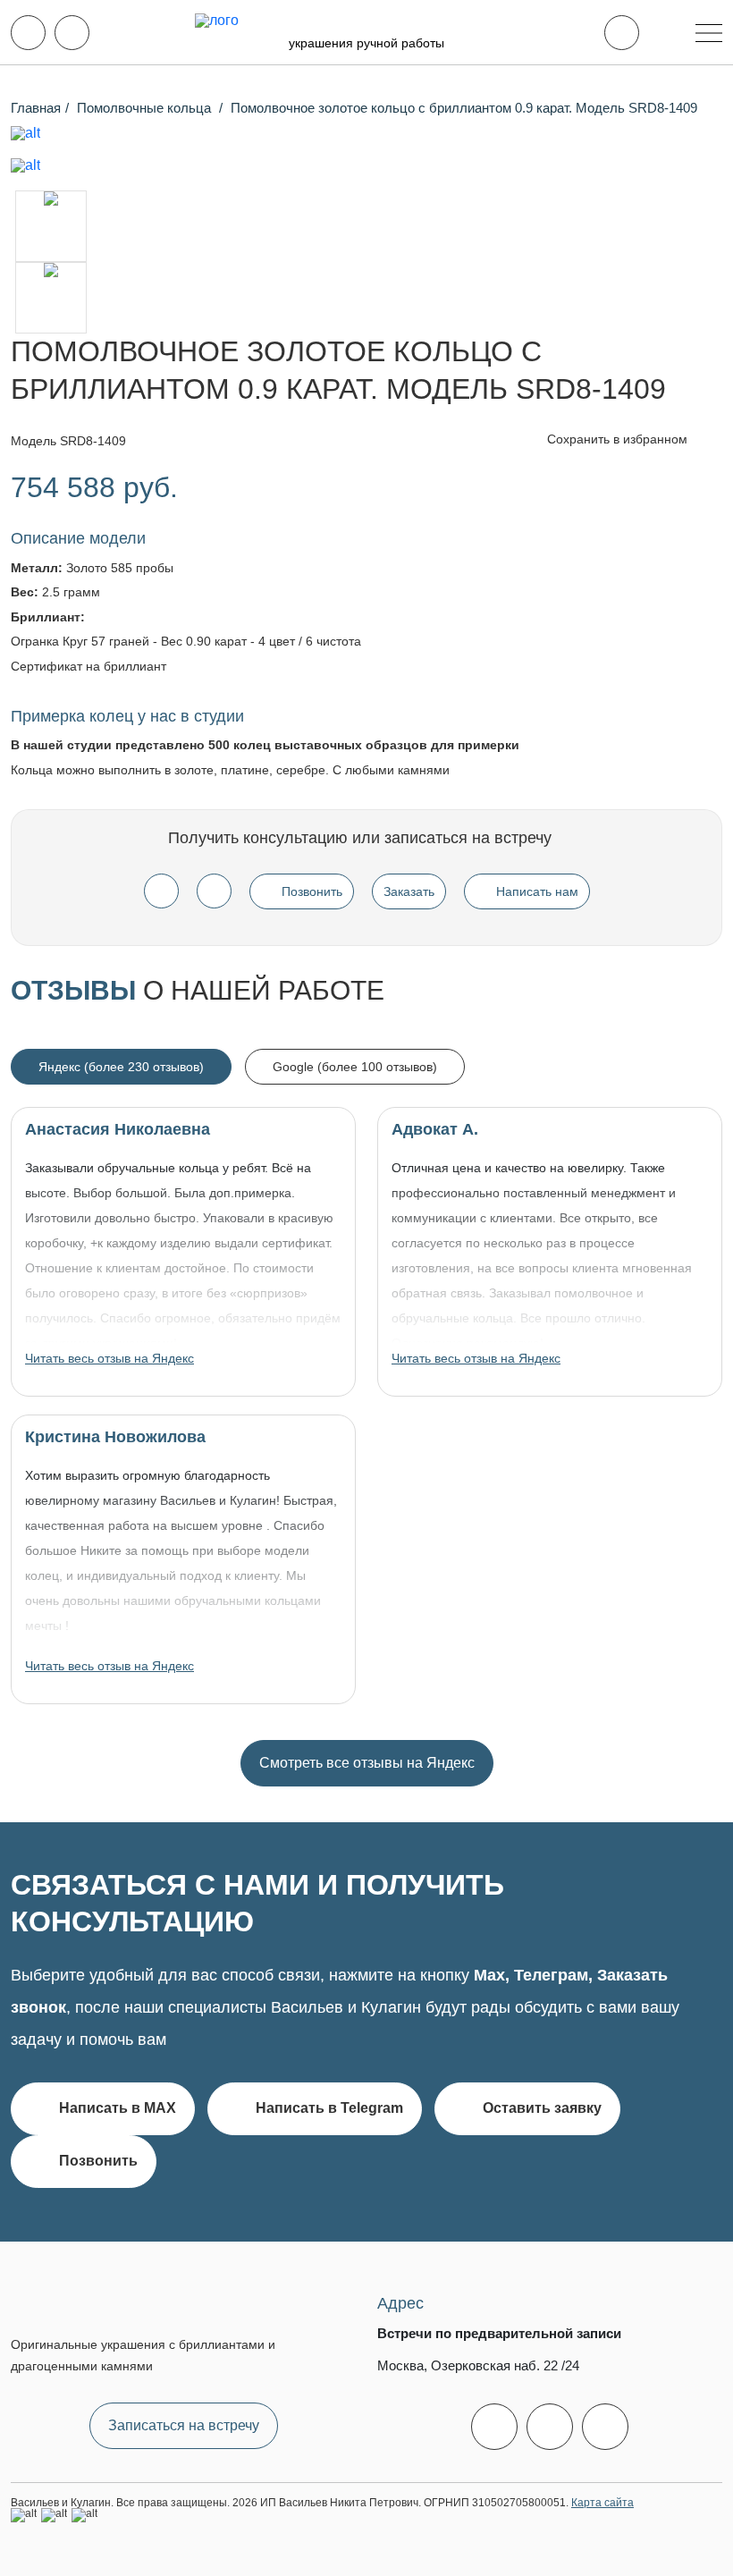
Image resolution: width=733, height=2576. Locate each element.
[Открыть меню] (709, 33)
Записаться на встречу (184, 2425)
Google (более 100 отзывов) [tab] (355, 1067)
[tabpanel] (366, 1447)
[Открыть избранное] (622, 33)
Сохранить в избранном (619, 439)
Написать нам (537, 891)
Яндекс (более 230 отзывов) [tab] (121, 1067)
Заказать (409, 891)
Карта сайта (602, 2503)
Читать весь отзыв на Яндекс (110, 1358)
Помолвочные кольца (146, 108)
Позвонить (312, 891)
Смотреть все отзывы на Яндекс (367, 1763)
